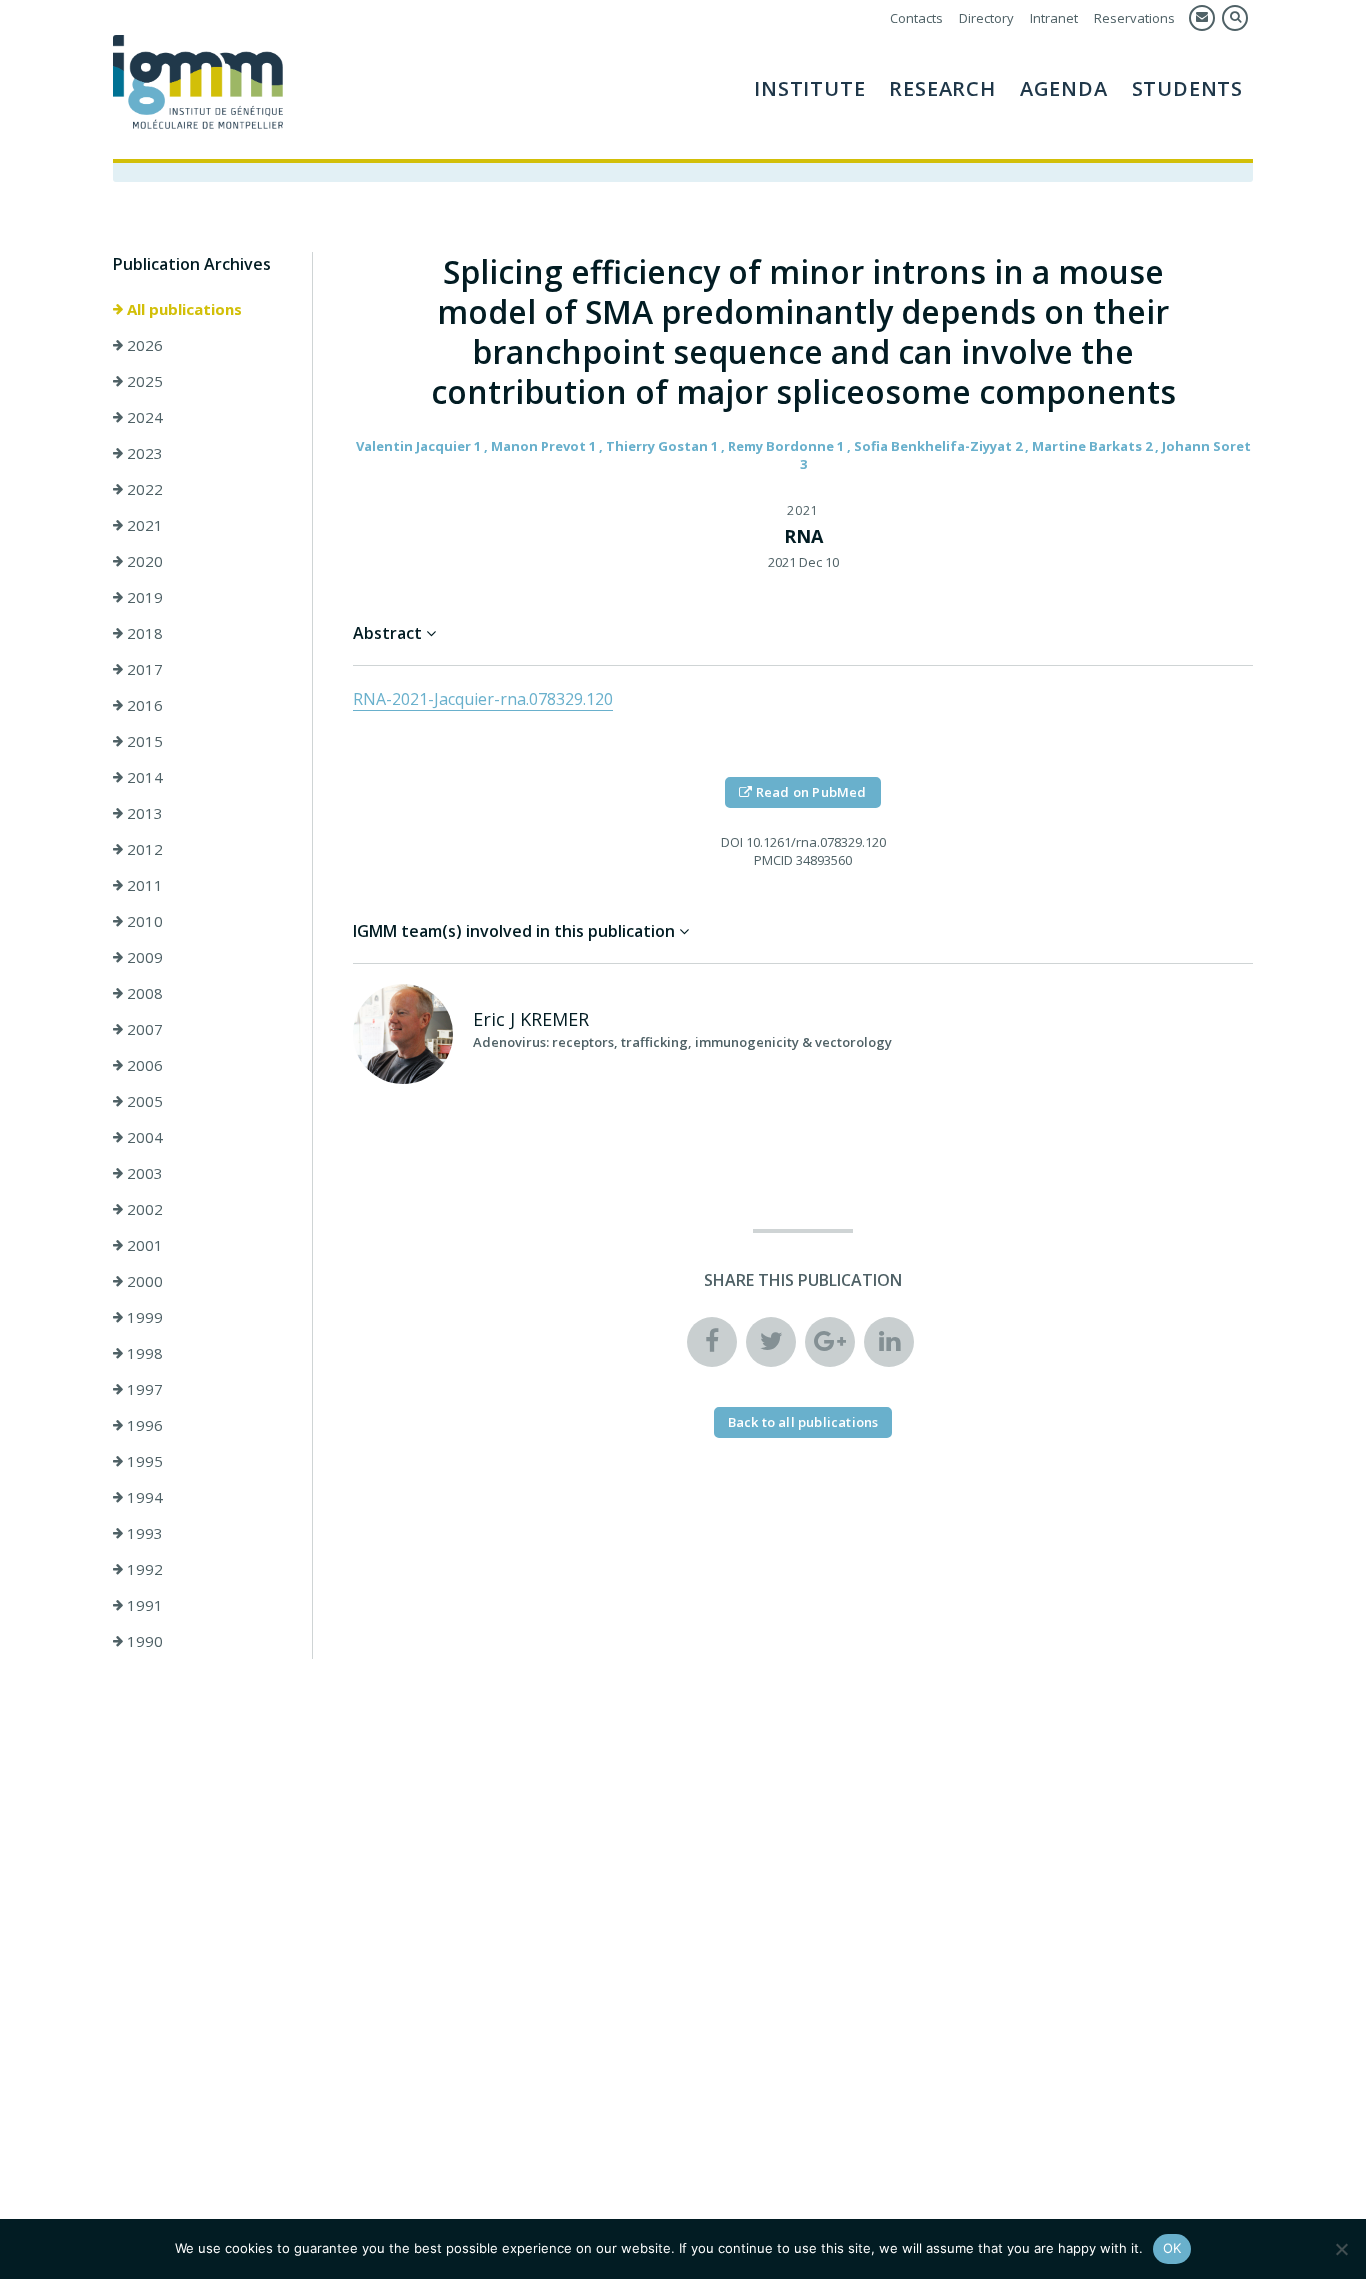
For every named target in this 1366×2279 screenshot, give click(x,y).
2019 (143, 597)
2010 (143, 921)
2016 (143, 705)
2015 (143, 741)
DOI (732, 842)
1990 (143, 1641)
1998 (143, 1353)
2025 (143, 381)
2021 (143, 525)
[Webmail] (1202, 18)
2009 (143, 957)
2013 (143, 813)
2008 (143, 993)
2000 (143, 1281)
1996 (143, 1425)
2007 (143, 1029)
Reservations (1134, 18)
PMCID (773, 860)
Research (942, 88)
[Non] (1341, 2249)
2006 (143, 1065)
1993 (143, 1533)
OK (1172, 2248)
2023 (143, 453)
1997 (143, 1389)
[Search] (1235, 18)
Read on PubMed (810, 792)
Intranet (1054, 18)
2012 (143, 849)
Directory (986, 18)
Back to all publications (803, 1422)
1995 (143, 1461)
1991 (143, 1605)
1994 (143, 1497)
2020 (143, 561)
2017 (143, 669)
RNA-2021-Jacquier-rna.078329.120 (483, 699)
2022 (143, 489)
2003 (143, 1173)
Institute (809, 88)
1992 (143, 1569)
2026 (143, 345)
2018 (143, 633)
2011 (143, 885)
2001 (143, 1245)
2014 (143, 777)
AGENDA (1064, 88)
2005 (143, 1101)
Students (1187, 88)
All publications (182, 309)
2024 (143, 417)
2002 (143, 1209)
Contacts (916, 18)
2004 (143, 1137)
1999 (143, 1317)
